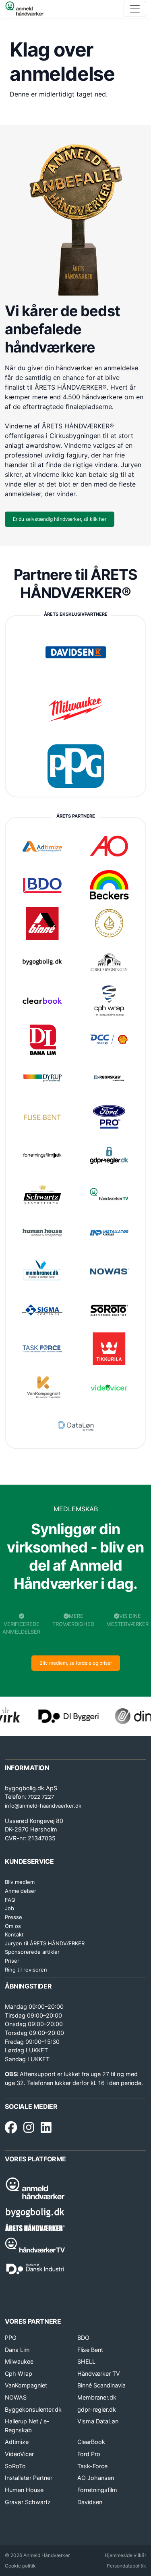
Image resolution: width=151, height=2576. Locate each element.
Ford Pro (89, 2454)
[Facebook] (11, 2128)
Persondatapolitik (126, 2566)
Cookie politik (20, 2566)
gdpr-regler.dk (97, 2409)
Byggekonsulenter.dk (33, 2409)
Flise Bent (90, 2350)
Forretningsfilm (97, 2490)
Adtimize (17, 2442)
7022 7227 (41, 1797)
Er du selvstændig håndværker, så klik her (60, 519)
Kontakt (14, 1934)
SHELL (86, 2361)
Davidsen (90, 2502)
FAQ (10, 1900)
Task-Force (92, 2466)
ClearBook (91, 2442)
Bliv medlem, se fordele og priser (76, 1663)
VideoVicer (19, 2454)
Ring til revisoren (26, 1970)
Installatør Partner (29, 2478)
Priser (12, 1961)
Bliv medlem (20, 1882)
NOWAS (16, 2397)
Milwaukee (19, 2361)
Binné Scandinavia (101, 2385)
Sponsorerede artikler (32, 1952)
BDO (83, 2338)
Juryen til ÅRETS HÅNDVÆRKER (45, 1943)
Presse (13, 1917)
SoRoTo (15, 2466)
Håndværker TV (99, 2374)
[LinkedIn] (46, 2128)
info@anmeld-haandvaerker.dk (43, 1806)
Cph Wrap (19, 2374)
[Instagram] (29, 2128)
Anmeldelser (21, 1891)
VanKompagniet (26, 2385)
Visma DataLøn (98, 2421)
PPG (11, 2338)
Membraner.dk (97, 2397)
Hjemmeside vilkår (125, 2555)
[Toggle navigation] (135, 9)
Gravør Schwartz (28, 2502)
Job (9, 1908)
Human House (24, 2490)
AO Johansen (96, 2478)
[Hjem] (24, 9)
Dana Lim (17, 2350)
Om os (13, 1926)
